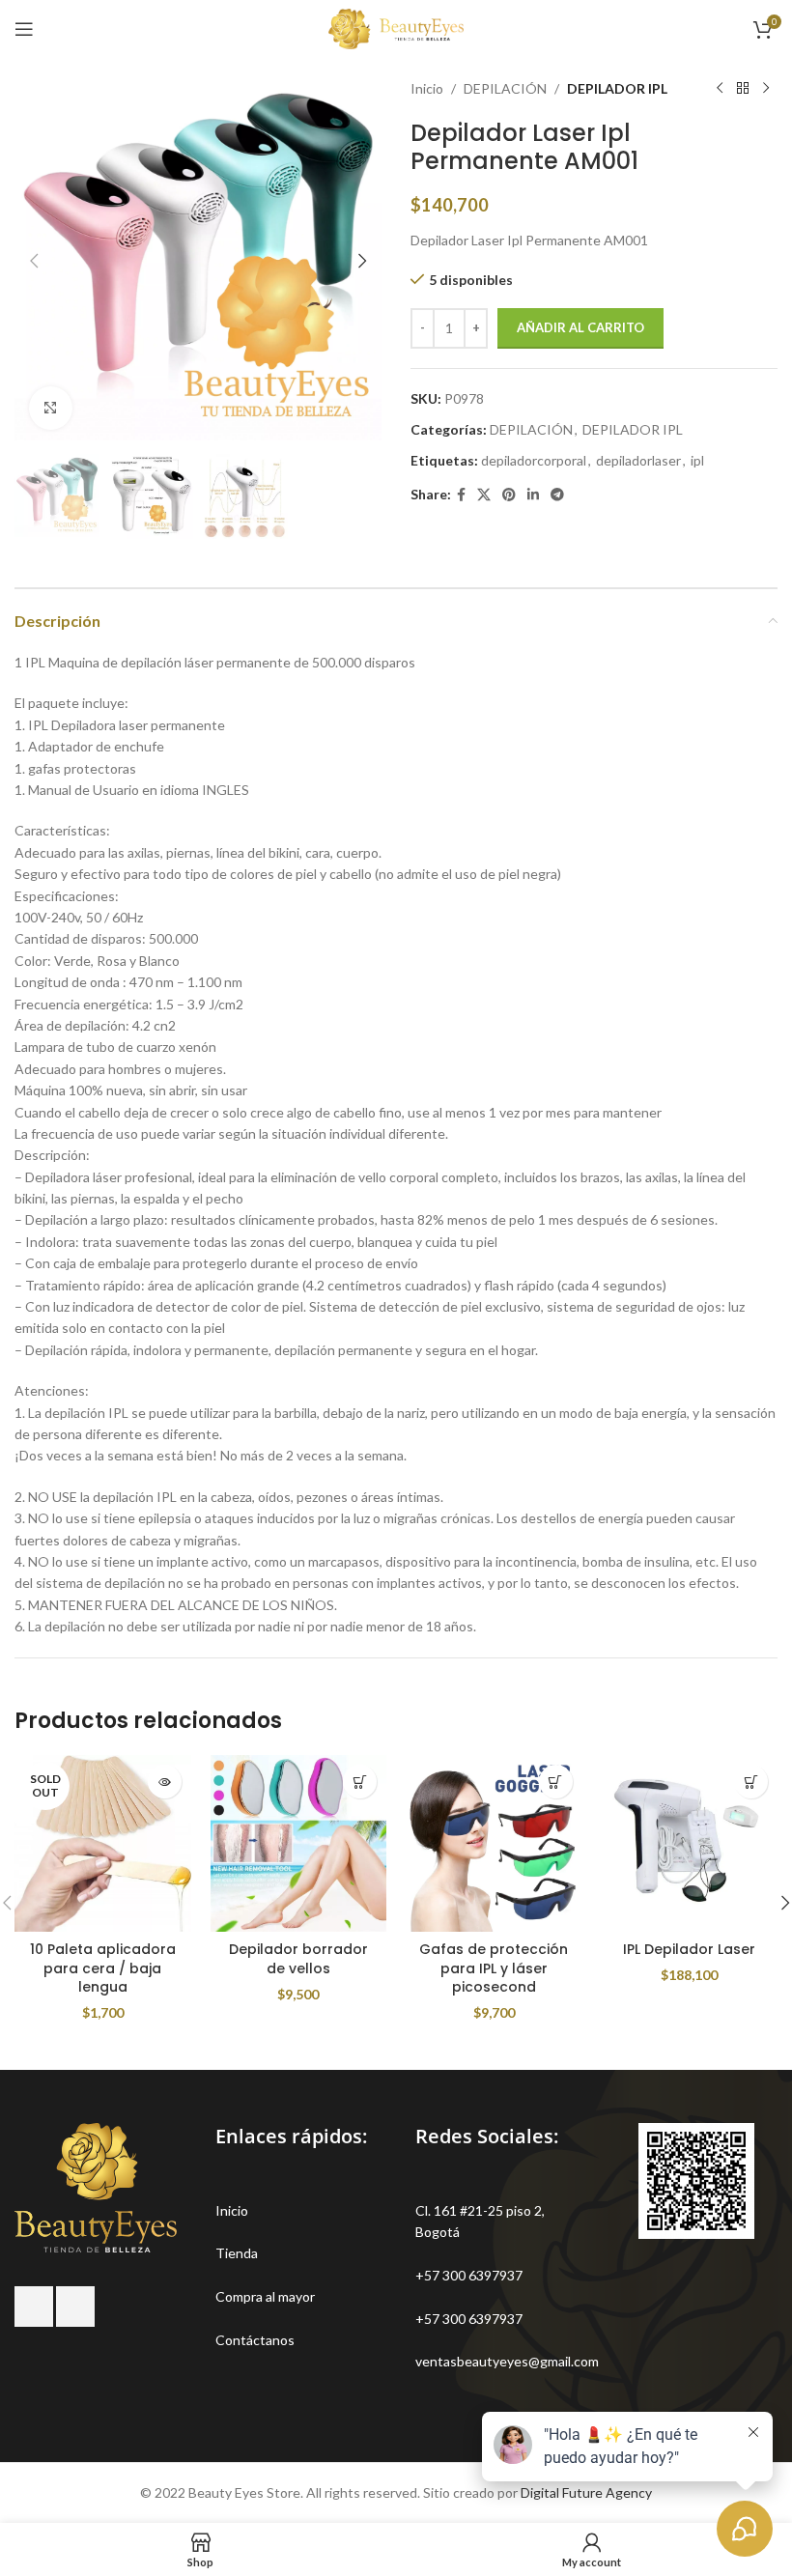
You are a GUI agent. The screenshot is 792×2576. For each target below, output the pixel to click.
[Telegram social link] (557, 495)
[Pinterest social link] (509, 495)
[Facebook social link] (461, 495)
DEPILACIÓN (505, 88)
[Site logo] (396, 28)
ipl (697, 460)
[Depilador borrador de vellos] (299, 1843)
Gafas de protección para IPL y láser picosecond (494, 1968)
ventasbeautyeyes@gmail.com (507, 2361)
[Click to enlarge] (51, 408)
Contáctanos (255, 2340)
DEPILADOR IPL (617, 88)
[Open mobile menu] (24, 29)
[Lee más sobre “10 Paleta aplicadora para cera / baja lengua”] (165, 1782)
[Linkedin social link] (533, 495)
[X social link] (484, 495)
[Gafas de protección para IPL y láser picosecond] (494, 1843)
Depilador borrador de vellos (298, 1959)
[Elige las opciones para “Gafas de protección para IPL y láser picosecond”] (556, 1782)
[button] (34, 261)
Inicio (427, 88)
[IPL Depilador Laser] (690, 1843)
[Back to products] (743, 89)
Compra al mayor (265, 2296)
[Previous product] (720, 89)
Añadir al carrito (580, 327)
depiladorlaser (638, 460)
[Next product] (766, 89)
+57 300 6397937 (469, 2275)
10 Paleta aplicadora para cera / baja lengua (103, 1968)
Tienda (237, 2253)
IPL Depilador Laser (689, 1949)
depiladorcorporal (534, 460)
